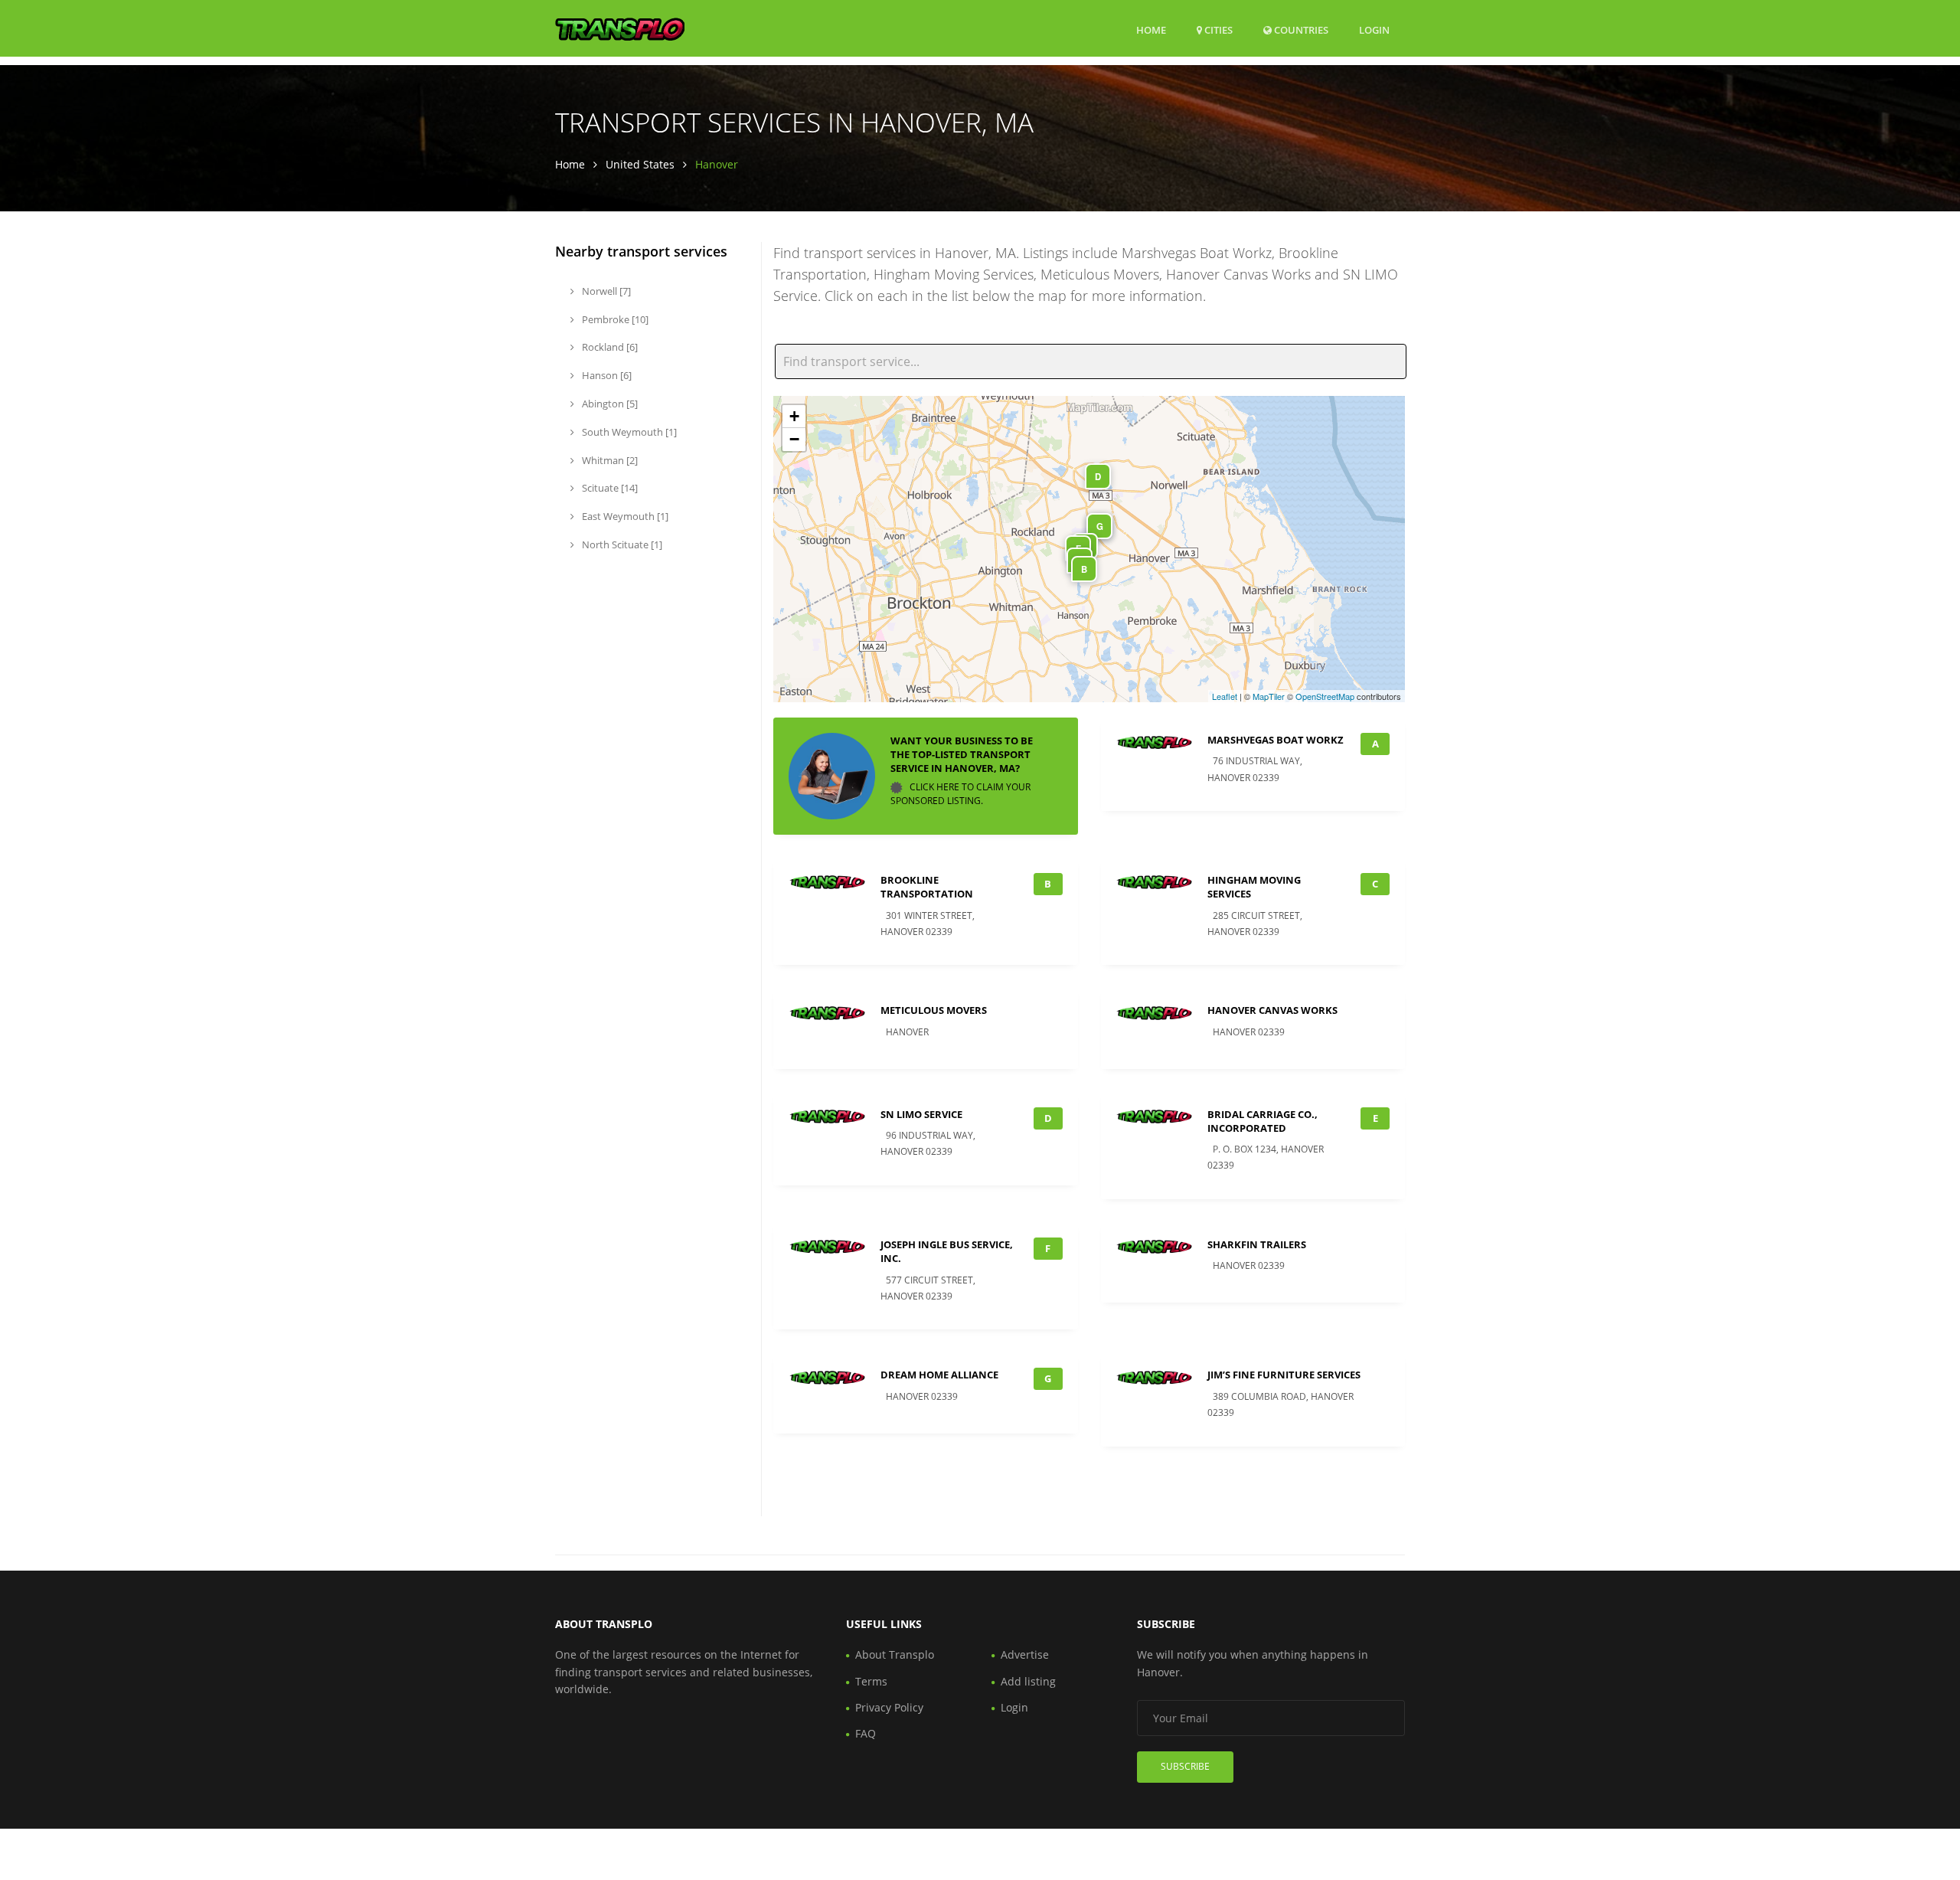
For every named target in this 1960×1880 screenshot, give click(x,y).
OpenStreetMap (1325, 696)
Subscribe (1185, 1766)
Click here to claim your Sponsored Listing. (960, 794)
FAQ (866, 1733)
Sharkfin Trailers (1257, 1244)
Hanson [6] (606, 375)
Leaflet (1225, 696)
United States (640, 164)
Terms (871, 1681)
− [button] (794, 439)
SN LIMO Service (921, 1114)
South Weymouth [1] (628, 432)
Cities (1217, 30)
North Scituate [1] (621, 544)
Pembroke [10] (614, 319)
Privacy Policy (889, 1707)
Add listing (1028, 1681)
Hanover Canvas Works (1272, 1010)
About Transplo (895, 1654)
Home (1151, 30)
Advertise (1025, 1654)
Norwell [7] (605, 291)
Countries (1300, 29)
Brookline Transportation (927, 887)
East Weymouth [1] (624, 516)
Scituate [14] (609, 488)
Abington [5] (609, 404)
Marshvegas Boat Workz (1276, 740)
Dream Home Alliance (939, 1375)
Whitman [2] (609, 460)
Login (1374, 29)
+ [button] (794, 416)
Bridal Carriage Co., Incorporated (1263, 1121)
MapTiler (1269, 696)
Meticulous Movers (934, 1010)
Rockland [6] (609, 347)
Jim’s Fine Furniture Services (1284, 1375)
